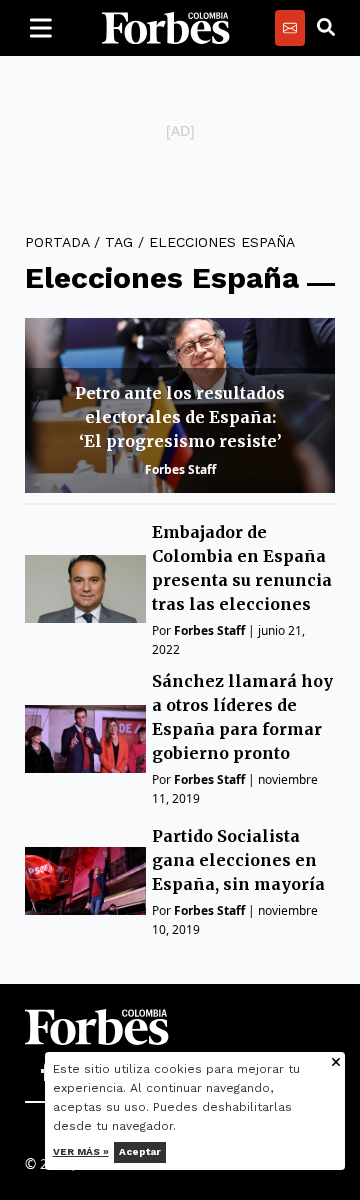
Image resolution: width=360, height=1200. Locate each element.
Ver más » (81, 1151)
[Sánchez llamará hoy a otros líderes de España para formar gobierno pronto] (85, 739)
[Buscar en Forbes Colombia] (326, 28)
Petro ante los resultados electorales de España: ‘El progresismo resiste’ (180, 417)
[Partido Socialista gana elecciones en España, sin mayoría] (85, 881)
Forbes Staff (180, 469)
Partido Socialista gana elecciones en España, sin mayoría (238, 860)
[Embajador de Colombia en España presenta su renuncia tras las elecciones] (85, 589)
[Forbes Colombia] (166, 28)
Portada (57, 242)
